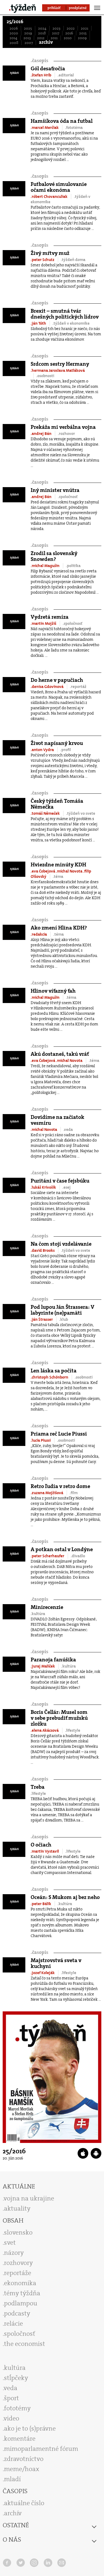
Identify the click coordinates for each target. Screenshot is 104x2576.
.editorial (66, 75)
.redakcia (39, 934)
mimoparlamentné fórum (41, 2449)
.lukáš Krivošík (44, 1187)
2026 (14, 28)
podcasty (17, 2313)
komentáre (20, 2439)
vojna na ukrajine (29, 2198)
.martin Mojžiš (44, 623)
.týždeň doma (73, 260)
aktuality (17, 2208)
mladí (12, 2479)
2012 (41, 38)
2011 (54, 38)
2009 (82, 38)
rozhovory (18, 2263)
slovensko (18, 2232)
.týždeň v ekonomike (71, 323)
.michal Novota (70, 871)
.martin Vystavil (45, 1851)
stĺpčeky (16, 2378)
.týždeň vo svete (81, 813)
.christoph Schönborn (50, 1377)
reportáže (18, 2273)
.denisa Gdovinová (47, 687)
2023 (57, 28)
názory (14, 2253)
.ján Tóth (39, 323)
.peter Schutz (43, 260)
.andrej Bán (41, 434)
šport (11, 2398)
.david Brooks (43, 1250)
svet (10, 2243)
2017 (56, 33)
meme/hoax (22, 2469)
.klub (64, 1319)
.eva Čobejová (43, 871)
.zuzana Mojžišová (47, 1493)
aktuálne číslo (24, 2503)
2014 (13, 38)
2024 (42, 28)
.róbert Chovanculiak (49, 197)
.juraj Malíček (43, 1666)
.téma (58, 877)
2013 (27, 38)
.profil (66, 750)
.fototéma (74, 128)
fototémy (17, 2408)
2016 (69, 33)
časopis (39, 61)
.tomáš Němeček (46, 813)
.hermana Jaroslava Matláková (58, 370)
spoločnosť (20, 2334)
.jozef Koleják (43, 1973)
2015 (83, 33)
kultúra (15, 2368)
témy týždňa (22, 2293)
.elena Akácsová (45, 1730)
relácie (13, 2324)
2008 (14, 43)
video (11, 2418)
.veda (68, 1130)
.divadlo (78, 1556)
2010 (68, 38)
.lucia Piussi (41, 1440)
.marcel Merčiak (45, 128)
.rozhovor (66, 434)
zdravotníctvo (24, 2459)
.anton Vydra (43, 750)
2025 (28, 28)
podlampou (21, 2303)
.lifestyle (73, 1730)
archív (46, 42)
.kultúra (38, 1614)
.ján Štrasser (42, 1319)
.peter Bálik (41, 1904)
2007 (29, 43)
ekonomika (20, 2283)
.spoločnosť (68, 497)
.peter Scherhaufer (48, 1556)
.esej (67, 1187)
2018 (42, 33)
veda (11, 2388)
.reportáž (78, 687)
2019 (28, 33)
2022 (71, 28)
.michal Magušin (45, 566)
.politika (73, 566)
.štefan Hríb (41, 75)
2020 (14, 33)
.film (74, 1493)
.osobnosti (45, 376)
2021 (85, 28)
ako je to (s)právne (30, 2428)
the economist (25, 2344)
